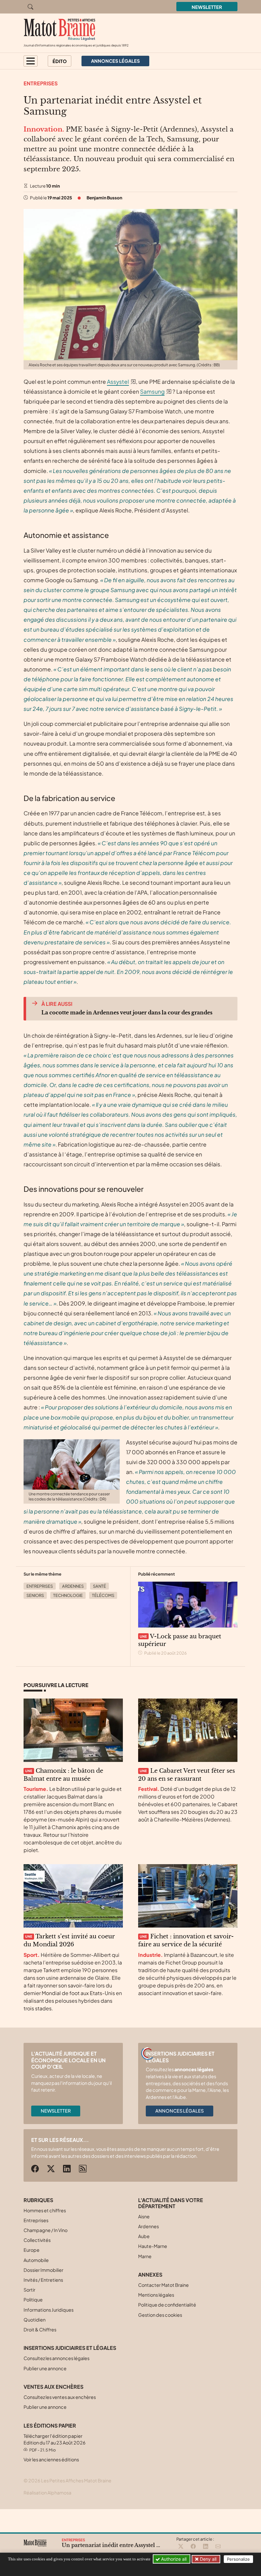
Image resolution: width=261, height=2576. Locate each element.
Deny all (208, 2559)
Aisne (144, 2216)
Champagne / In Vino (46, 2230)
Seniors (35, 1595)
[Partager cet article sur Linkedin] (206, 2547)
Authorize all (173, 2559)
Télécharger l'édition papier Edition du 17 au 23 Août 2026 (55, 2443)
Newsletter (207, 7)
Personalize (238, 2559)
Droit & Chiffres (40, 2329)
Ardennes (73, 1586)
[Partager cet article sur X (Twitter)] (181, 2547)
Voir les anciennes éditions (51, 2459)
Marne (145, 2256)
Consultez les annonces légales (56, 2358)
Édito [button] (60, 61)
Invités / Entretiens (43, 2280)
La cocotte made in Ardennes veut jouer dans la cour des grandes (127, 1013)
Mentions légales (156, 2295)
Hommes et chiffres (45, 2210)
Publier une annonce (45, 2368)
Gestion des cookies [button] (160, 2315)
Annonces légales (180, 2111)
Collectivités (37, 2240)
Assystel (118, 382)
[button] (31, 61)
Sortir (29, 2290)
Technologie (68, 1595)
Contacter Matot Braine (163, 2285)
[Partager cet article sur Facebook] (193, 2547)
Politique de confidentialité (167, 2305)
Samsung (152, 391)
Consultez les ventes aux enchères (60, 2397)
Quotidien (35, 2320)
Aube (144, 2236)
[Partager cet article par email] (218, 2547)
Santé (99, 1586)
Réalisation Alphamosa (47, 2493)
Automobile (36, 2260)
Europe (32, 2250)
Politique (33, 2300)
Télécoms (103, 1595)
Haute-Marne (153, 2246)
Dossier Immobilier (43, 2270)
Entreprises (41, 83)
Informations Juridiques (49, 2310)
